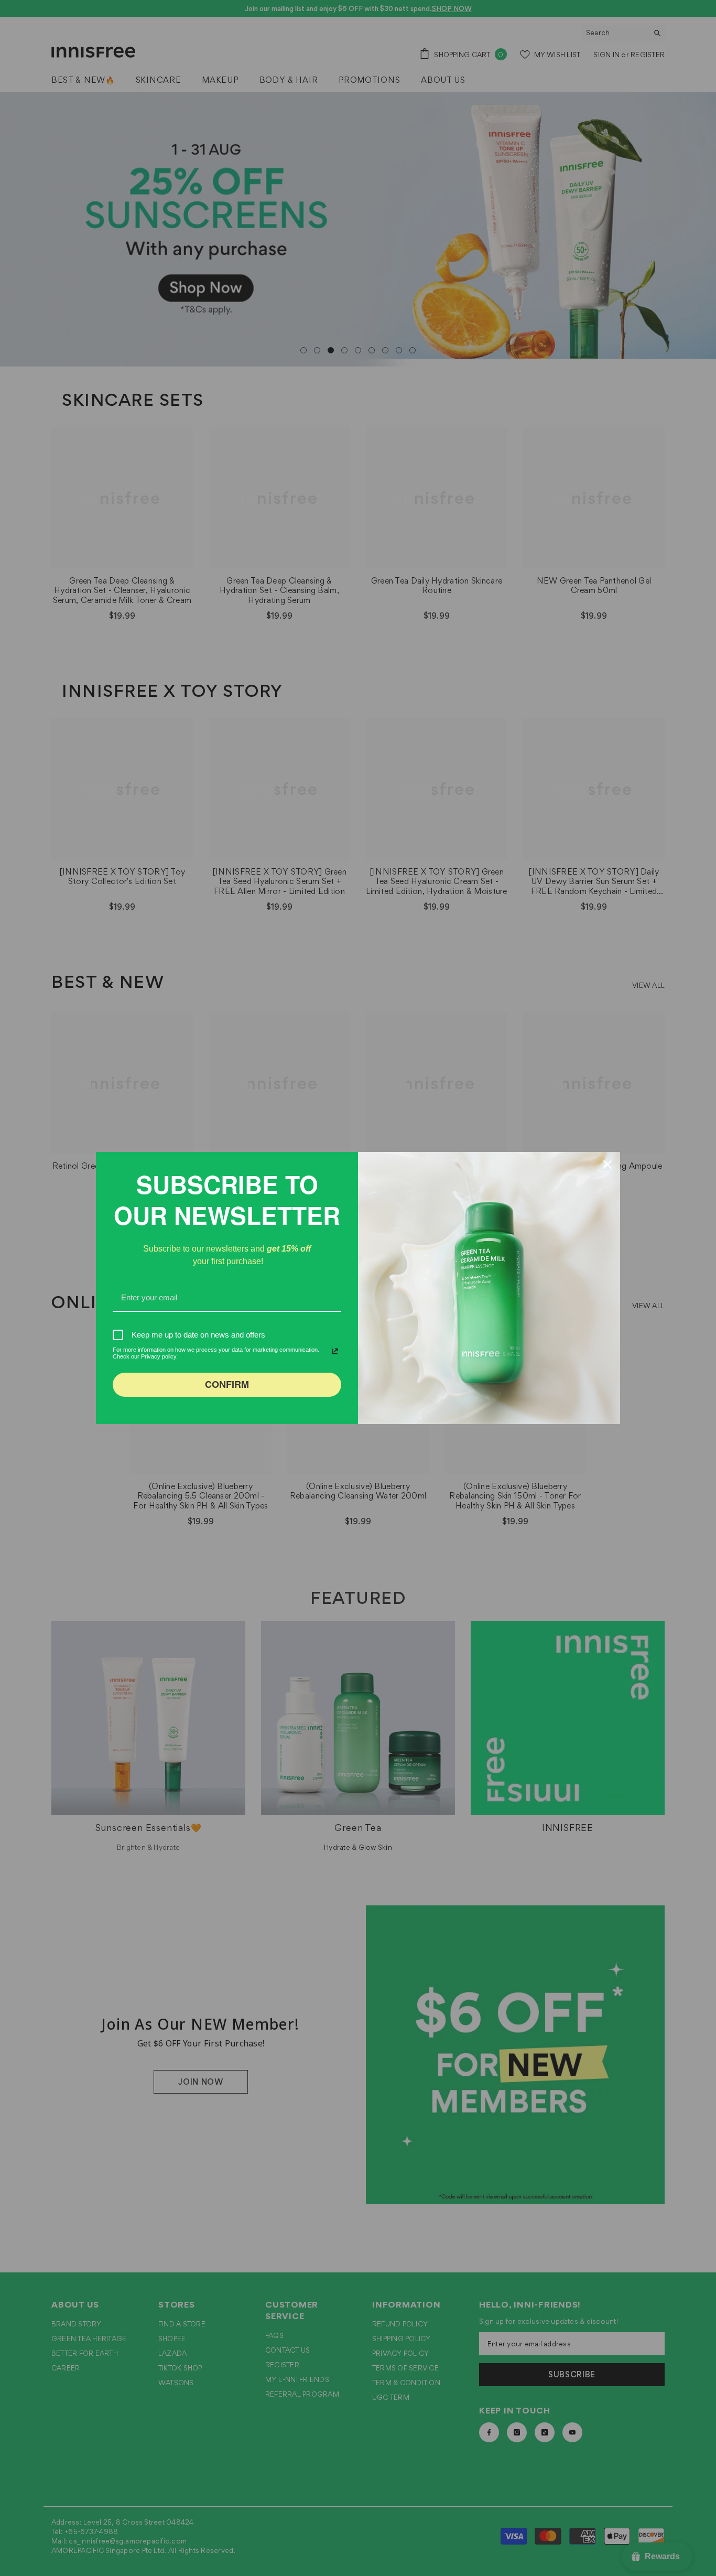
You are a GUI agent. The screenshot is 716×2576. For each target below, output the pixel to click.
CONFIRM (227, 1384)
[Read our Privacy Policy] (335, 1351)
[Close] (607, 1165)
